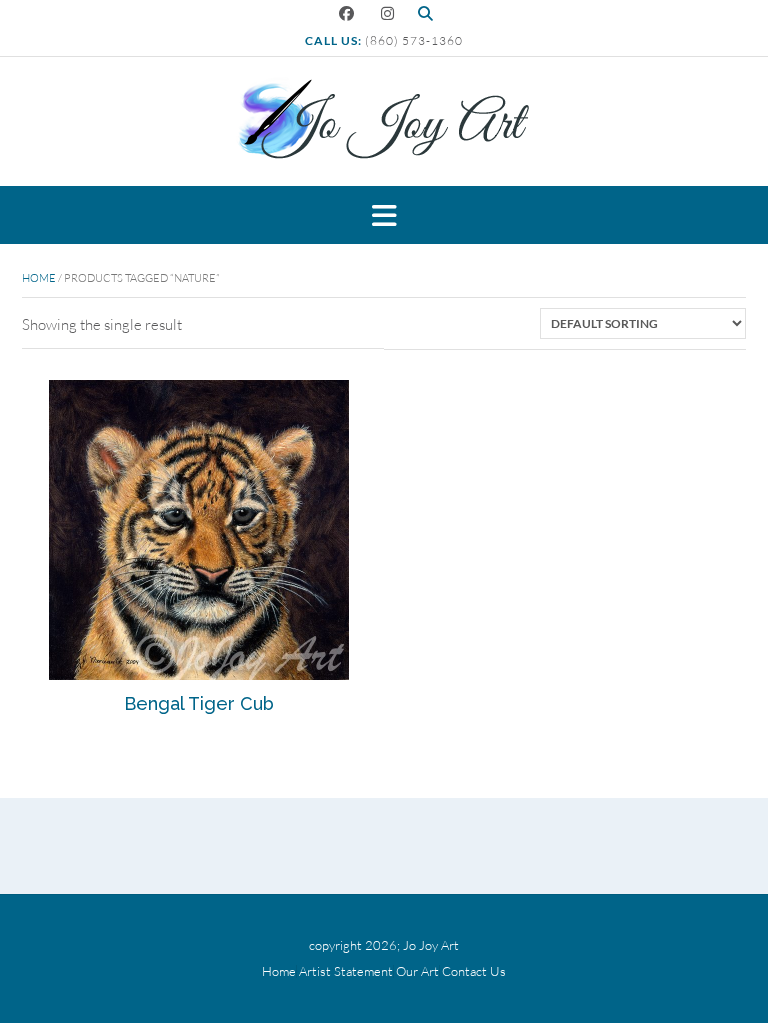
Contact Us (474, 971)
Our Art (417, 971)
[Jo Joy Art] (384, 120)
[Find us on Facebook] (346, 13)
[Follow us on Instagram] (387, 13)
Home (39, 278)
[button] (384, 215)
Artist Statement (346, 971)
